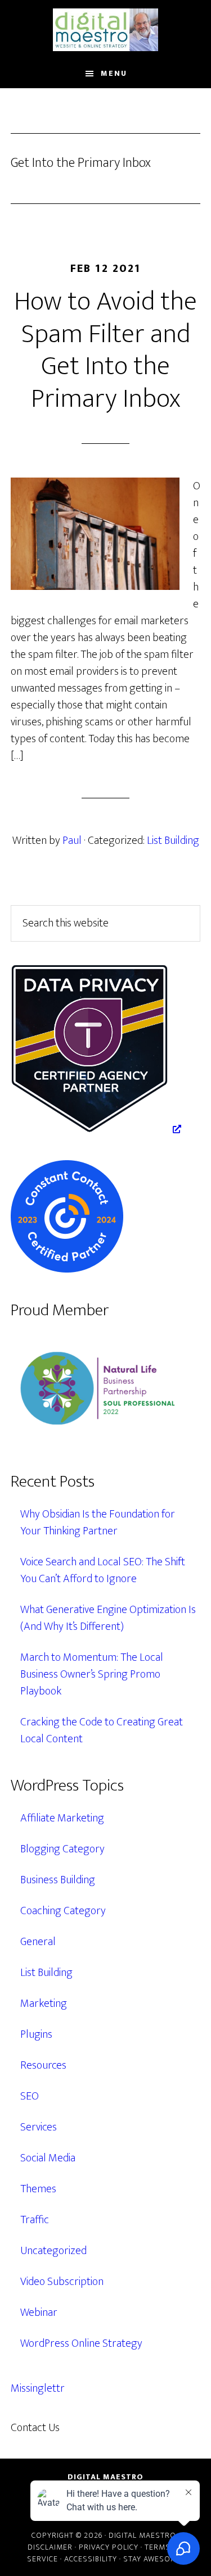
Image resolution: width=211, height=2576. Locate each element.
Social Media (48, 2158)
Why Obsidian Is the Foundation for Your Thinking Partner (98, 1523)
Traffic (35, 2220)
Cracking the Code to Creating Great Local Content (102, 1730)
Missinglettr (38, 2388)
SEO (30, 2096)
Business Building (58, 1880)
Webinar (39, 2313)
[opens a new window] (96, 1129)
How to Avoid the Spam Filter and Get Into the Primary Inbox (105, 350)
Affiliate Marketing (62, 1818)
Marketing (44, 2003)
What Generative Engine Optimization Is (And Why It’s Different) (108, 1618)
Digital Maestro (106, 30)
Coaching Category (63, 1911)
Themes (38, 2189)
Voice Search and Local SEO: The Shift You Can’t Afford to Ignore (103, 1570)
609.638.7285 (109, 2428)
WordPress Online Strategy (81, 2343)
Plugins (36, 2034)
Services (39, 2127)
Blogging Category (62, 1849)
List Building (173, 841)
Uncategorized (53, 2251)
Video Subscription (62, 2282)
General (38, 1942)
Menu (114, 73)
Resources (43, 2065)
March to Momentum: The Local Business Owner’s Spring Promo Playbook (92, 1674)
